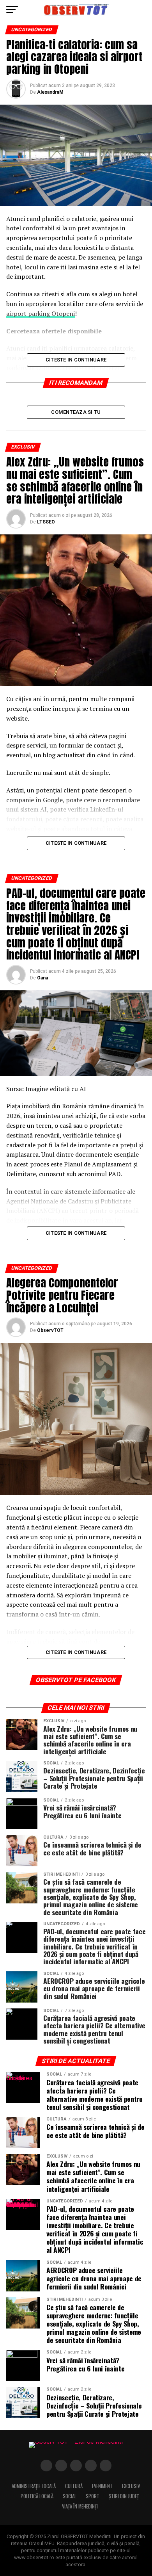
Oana (42, 978)
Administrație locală (34, 2486)
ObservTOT (50, 1330)
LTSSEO (46, 522)
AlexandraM (50, 92)
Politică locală (37, 2496)
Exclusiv (131, 2486)
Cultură (74, 2486)
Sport (93, 2496)
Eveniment (102, 2486)
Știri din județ (124, 2496)
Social (70, 2496)
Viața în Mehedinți (80, 2506)
